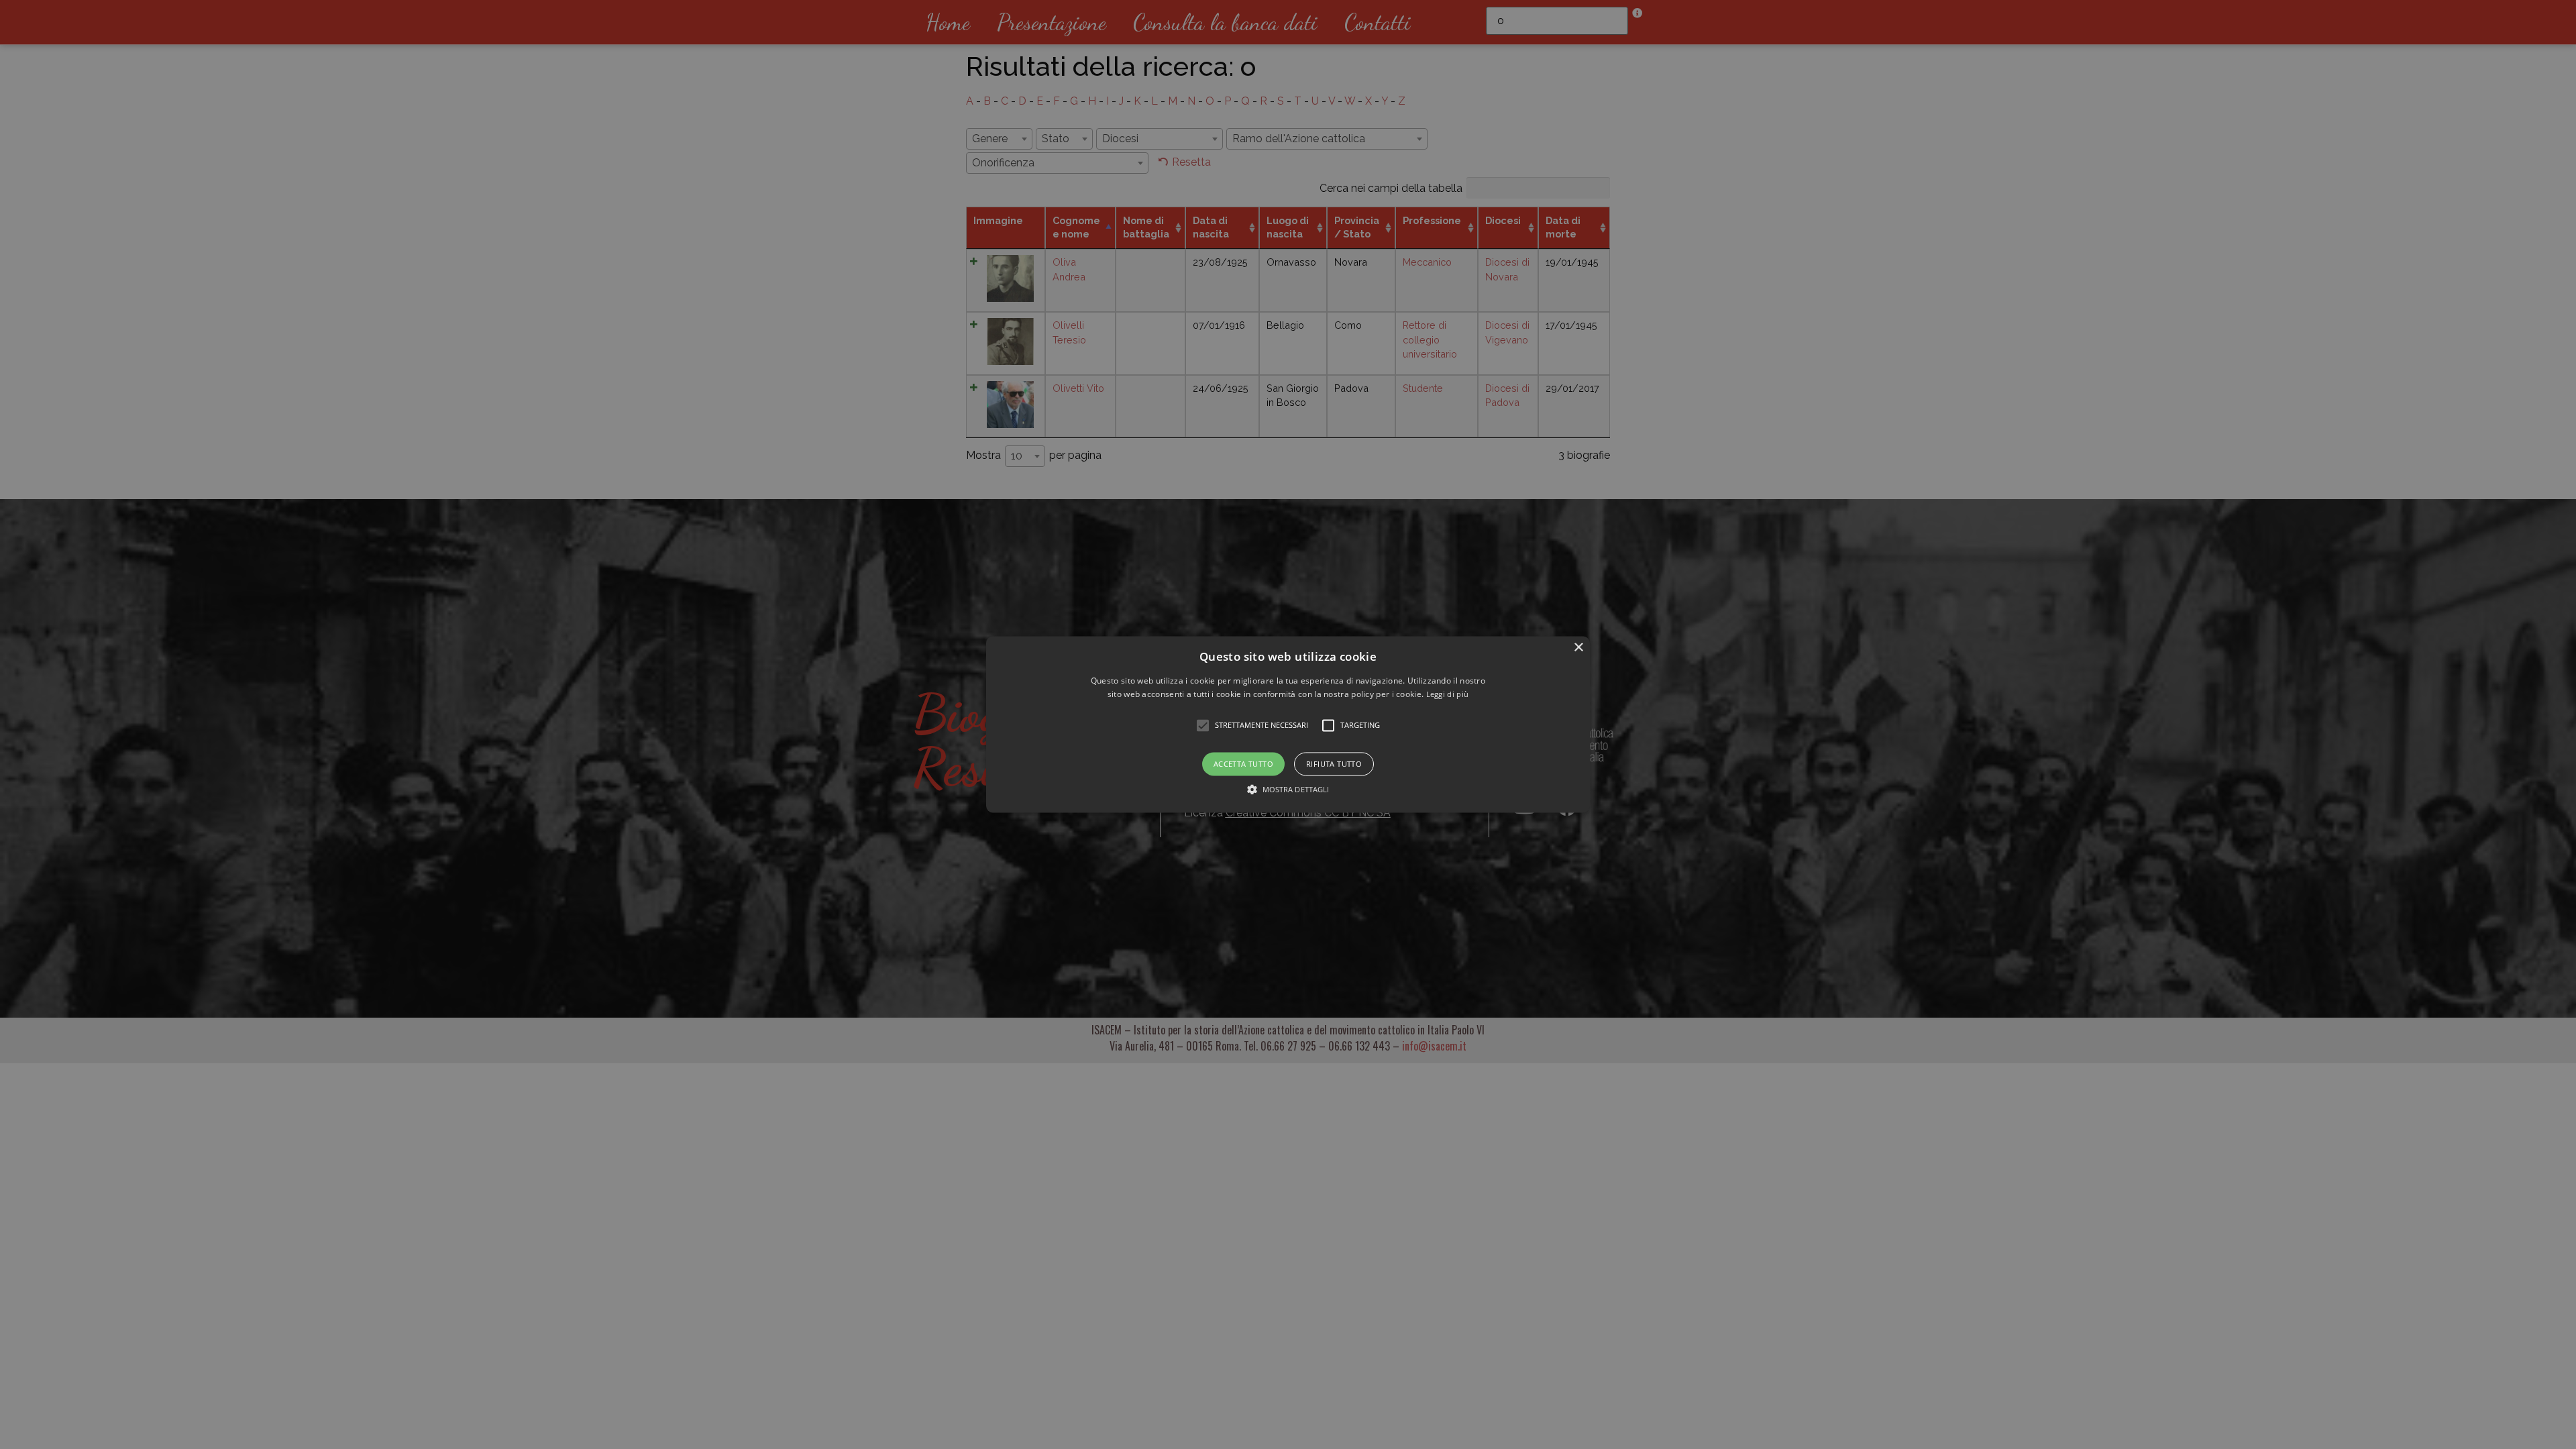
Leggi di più (1448, 695)
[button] (1288, 724)
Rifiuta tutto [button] (1334, 764)
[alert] (1288, 724)
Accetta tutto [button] (1243, 764)
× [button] (1578, 648)
